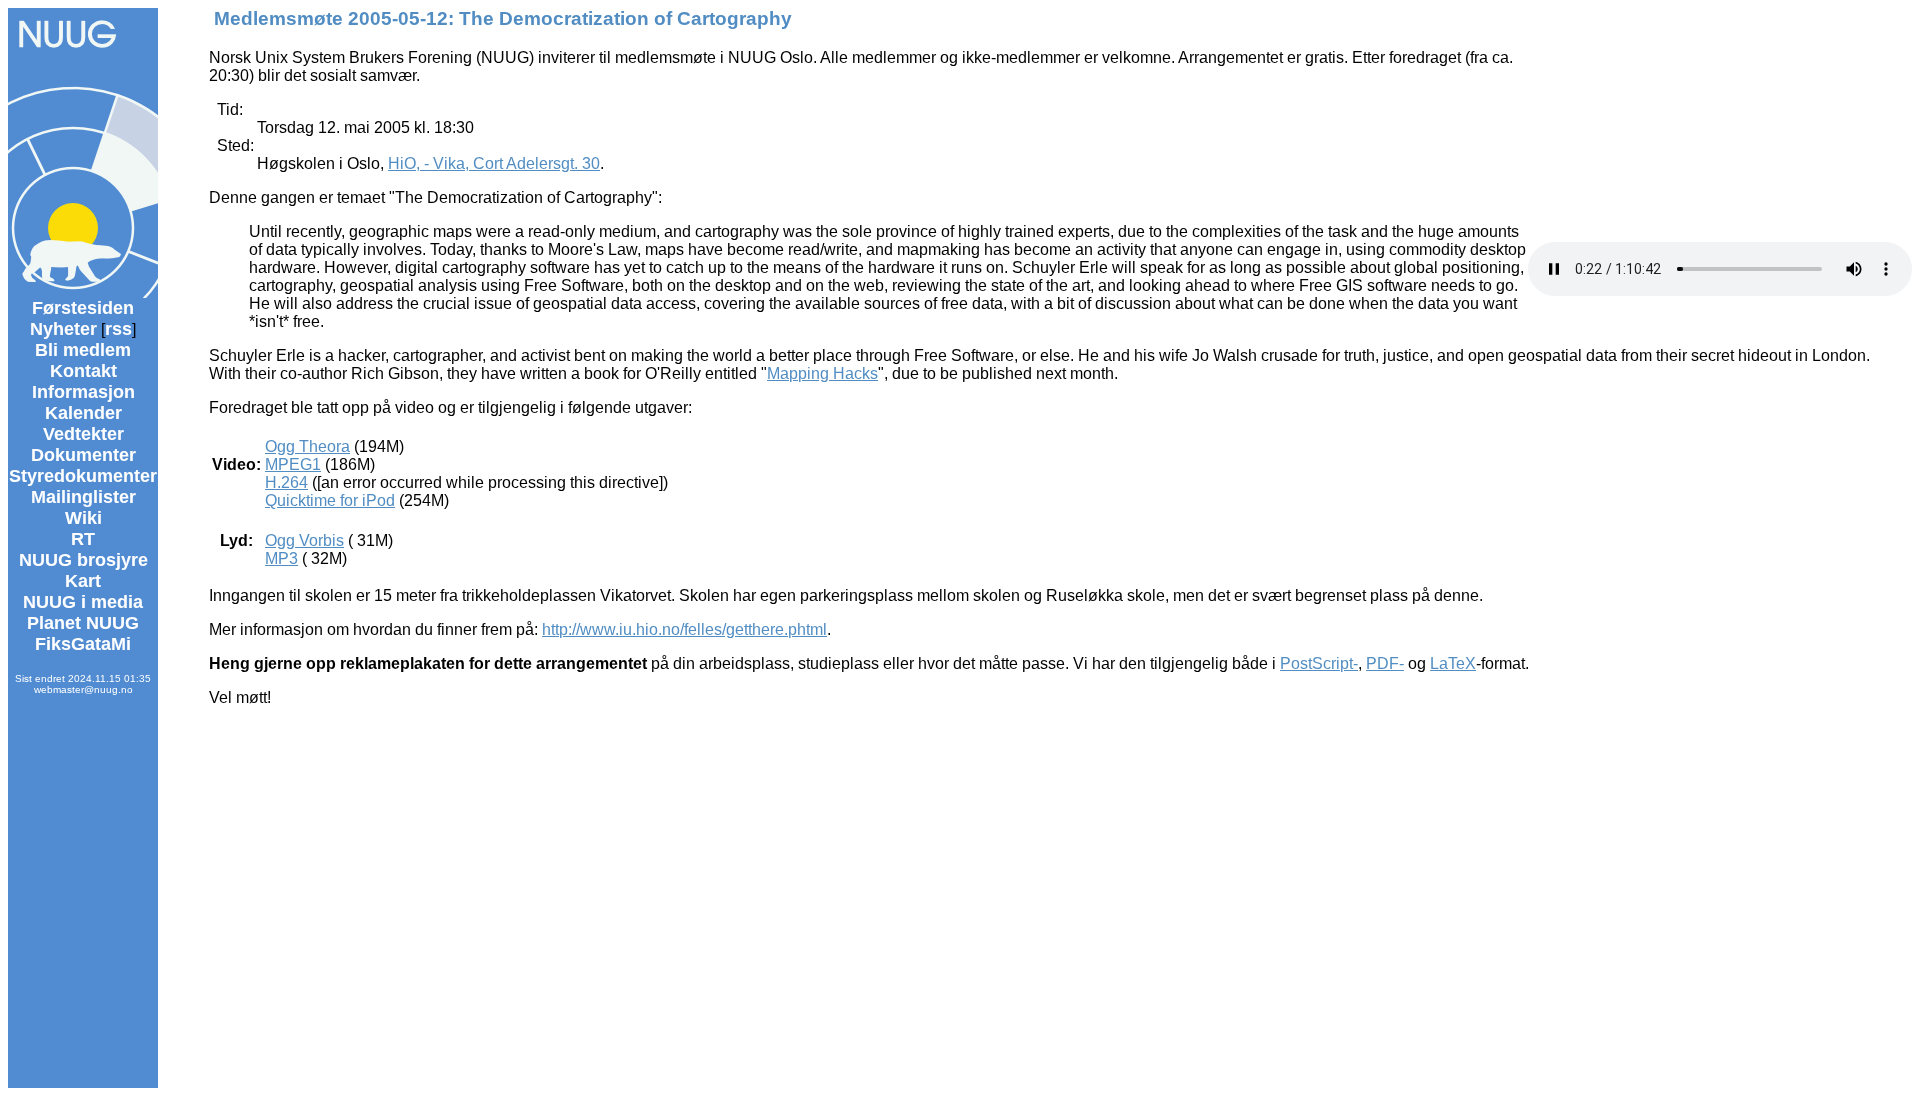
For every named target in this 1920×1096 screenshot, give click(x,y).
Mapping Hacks (822, 373)
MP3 (281, 558)
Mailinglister (83, 497)
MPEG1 (293, 464)
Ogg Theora (307, 446)
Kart (83, 581)
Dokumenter (83, 455)
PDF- (1385, 663)
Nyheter (63, 329)
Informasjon (83, 392)
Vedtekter (83, 434)
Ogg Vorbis (304, 540)
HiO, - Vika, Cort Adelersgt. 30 (494, 163)
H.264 (286, 482)
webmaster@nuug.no (83, 689)
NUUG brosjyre (83, 560)
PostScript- (1319, 663)
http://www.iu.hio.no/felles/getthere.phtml (684, 629)
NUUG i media (83, 602)
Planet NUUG (83, 623)
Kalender (83, 413)
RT (83, 539)
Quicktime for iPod (330, 500)
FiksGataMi (83, 644)
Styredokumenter (83, 476)
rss (118, 329)
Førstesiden (83, 308)
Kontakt (83, 371)
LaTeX (1453, 663)
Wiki (83, 518)
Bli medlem (83, 350)
